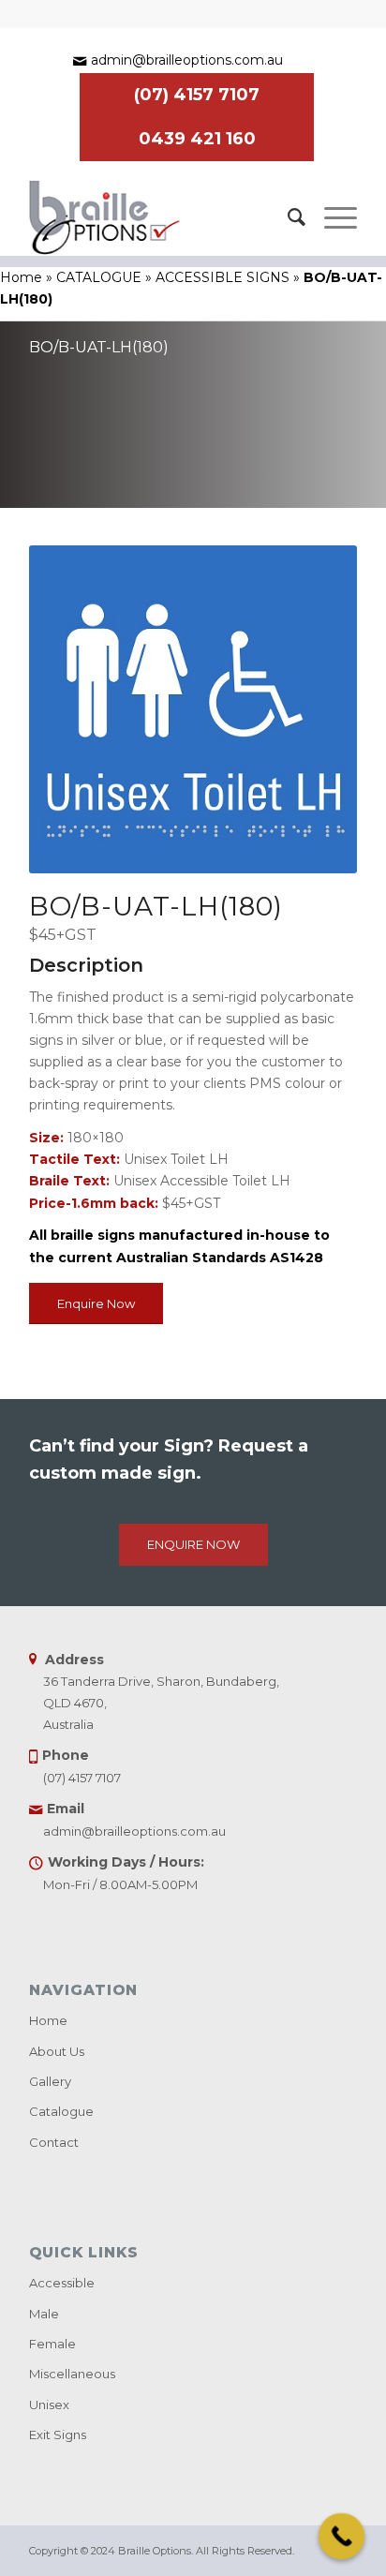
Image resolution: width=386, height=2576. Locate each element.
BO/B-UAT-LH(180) (99, 347)
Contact (54, 2142)
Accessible (62, 2283)
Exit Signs (58, 2435)
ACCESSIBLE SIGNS (223, 277)
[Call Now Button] (342, 2537)
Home (21, 277)
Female (52, 2344)
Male (44, 2314)
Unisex (49, 2405)
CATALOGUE (99, 277)
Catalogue (61, 2111)
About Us (57, 2051)
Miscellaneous (72, 2374)
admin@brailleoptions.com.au (187, 60)
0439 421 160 (197, 139)
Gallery (50, 2081)
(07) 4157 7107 (197, 95)
